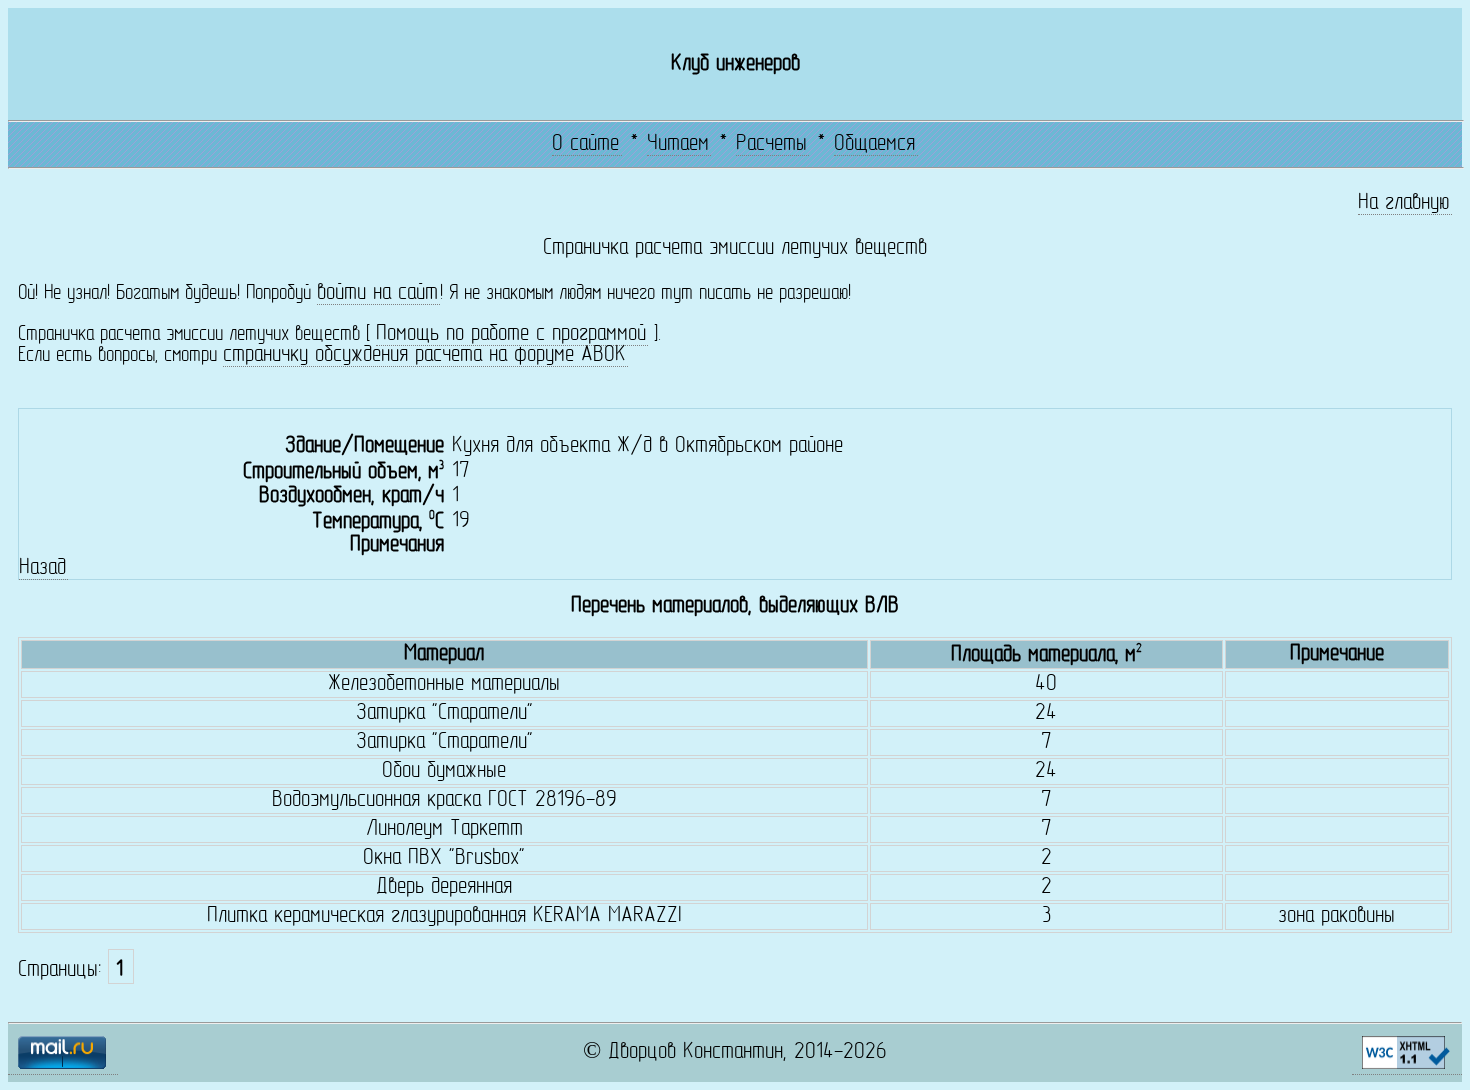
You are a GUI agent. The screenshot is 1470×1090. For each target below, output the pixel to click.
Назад (42, 568)
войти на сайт (377, 293)
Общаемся (874, 144)
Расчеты (771, 144)
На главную (1404, 203)
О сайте (585, 144)
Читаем (678, 144)
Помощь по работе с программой (511, 334)
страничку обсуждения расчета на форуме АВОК (424, 355)
